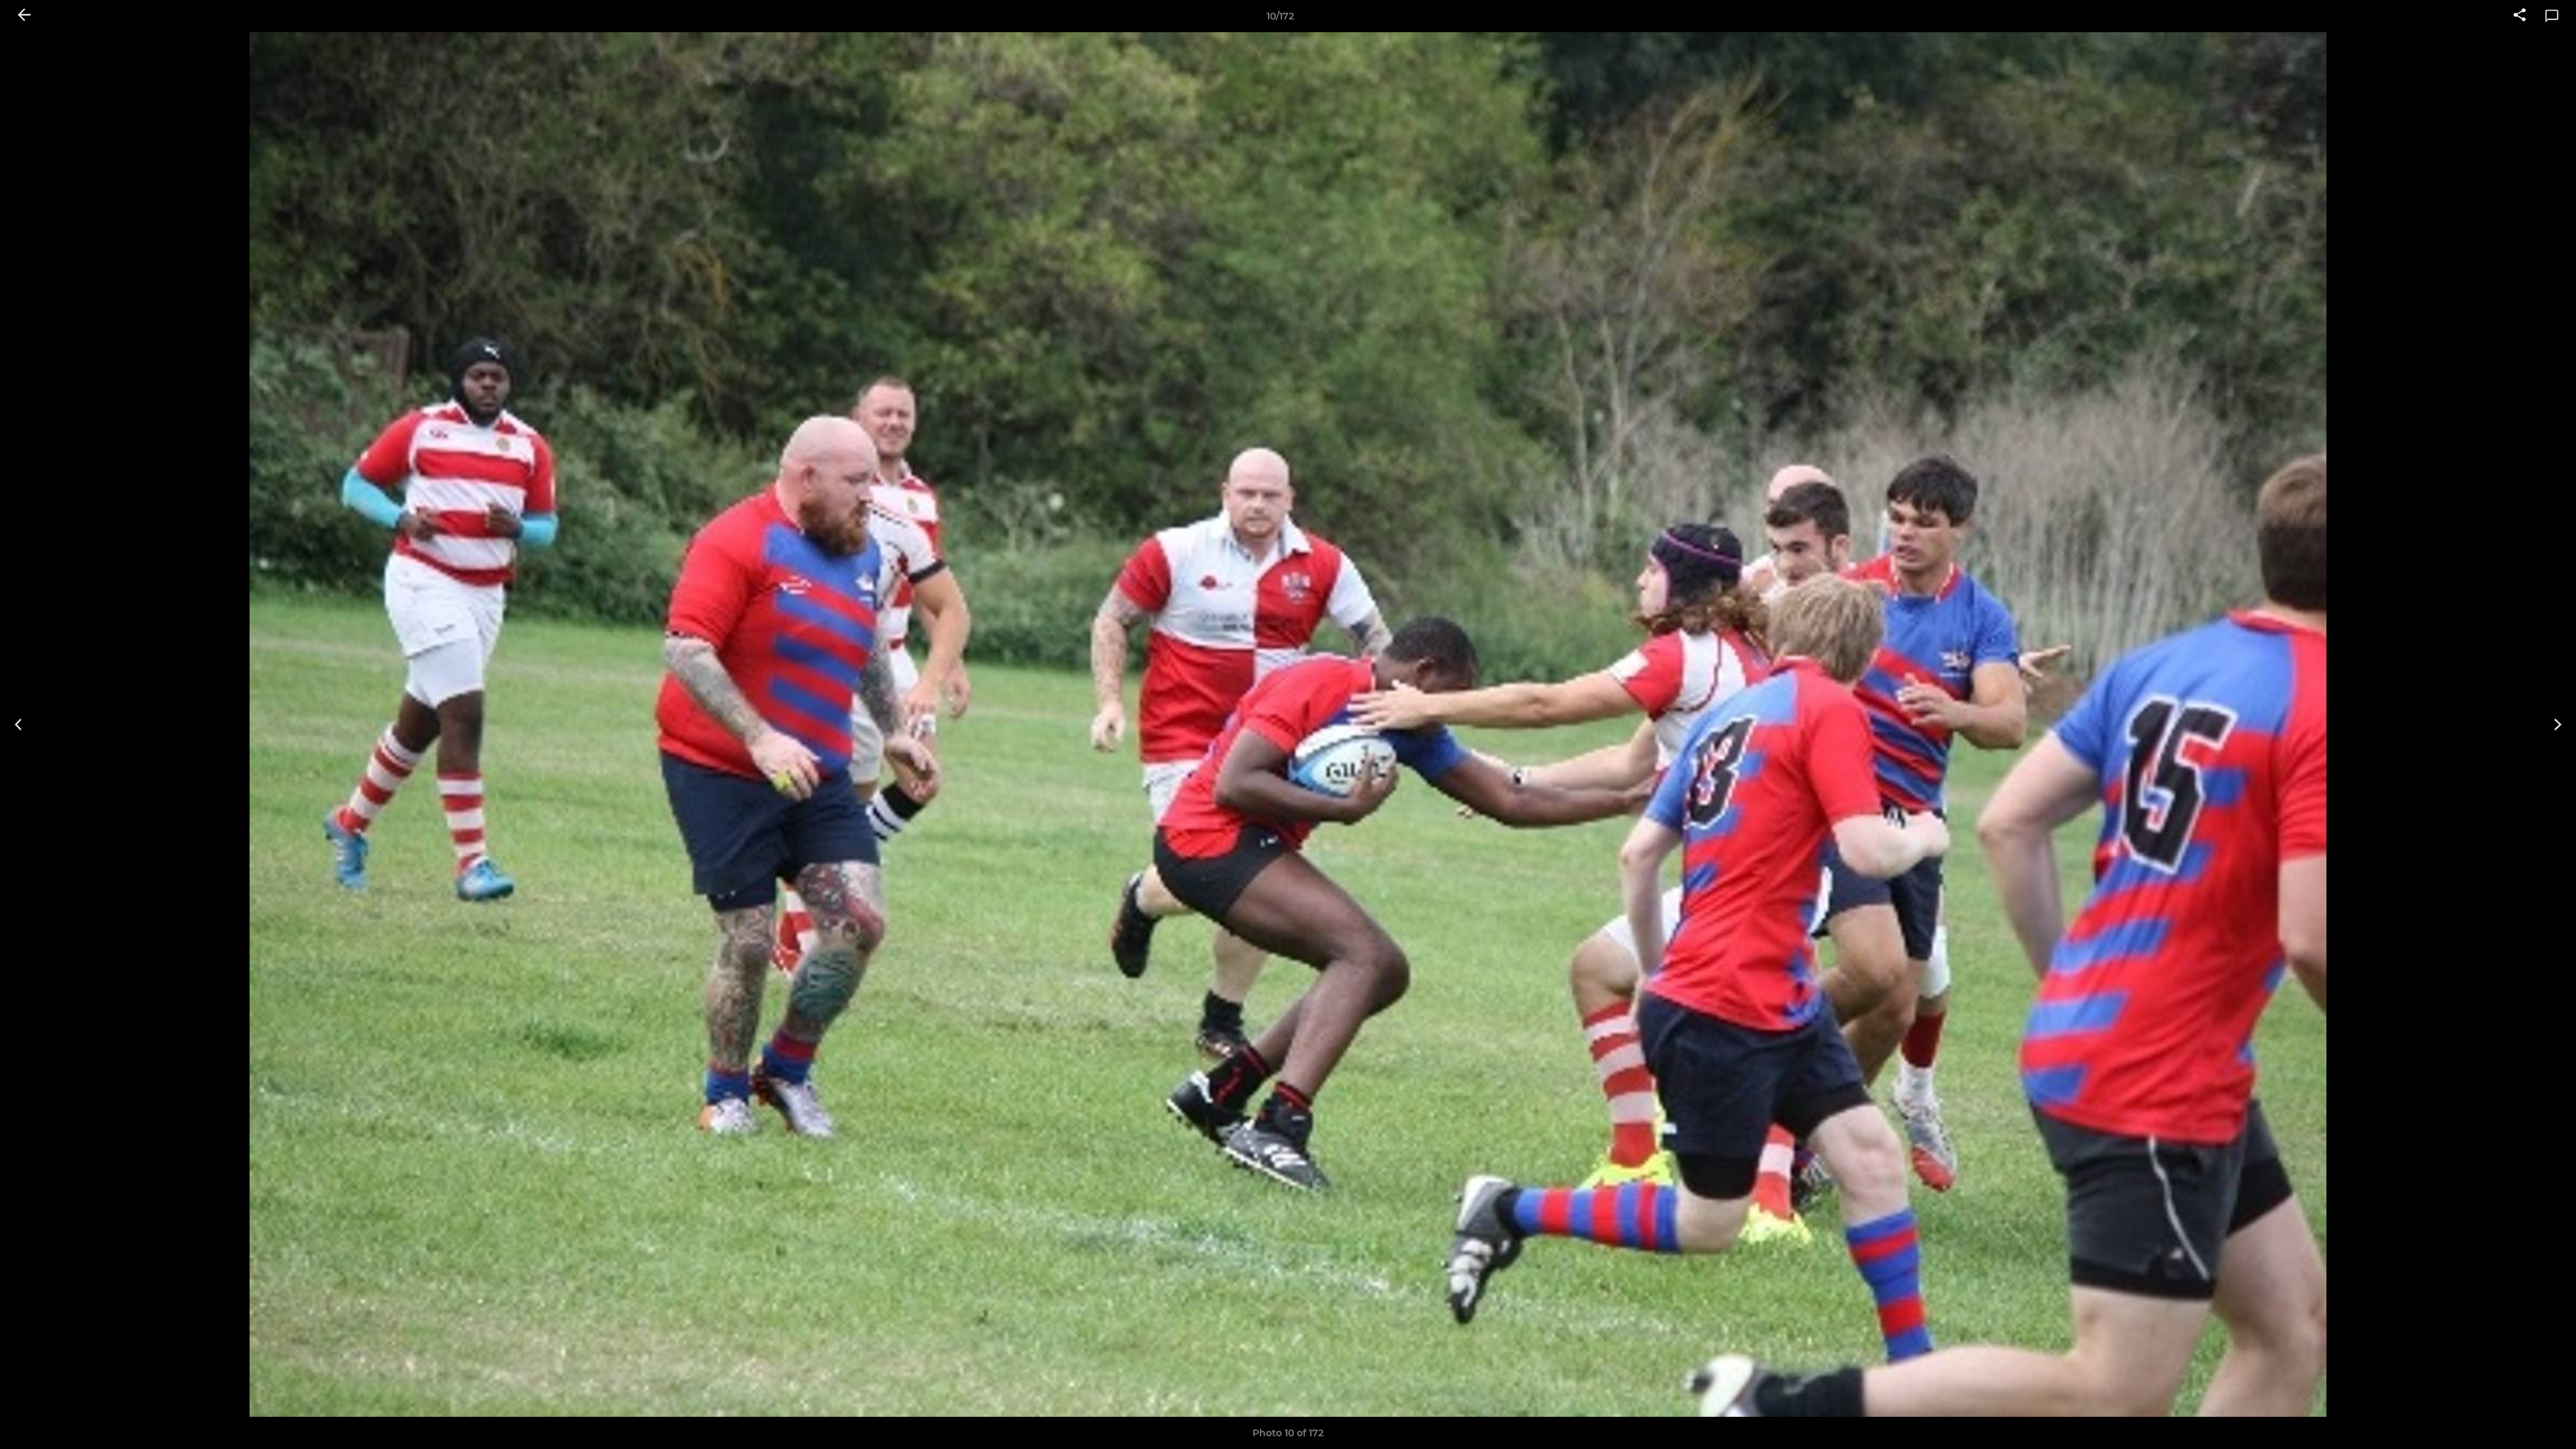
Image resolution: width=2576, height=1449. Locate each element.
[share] (2520, 16)
